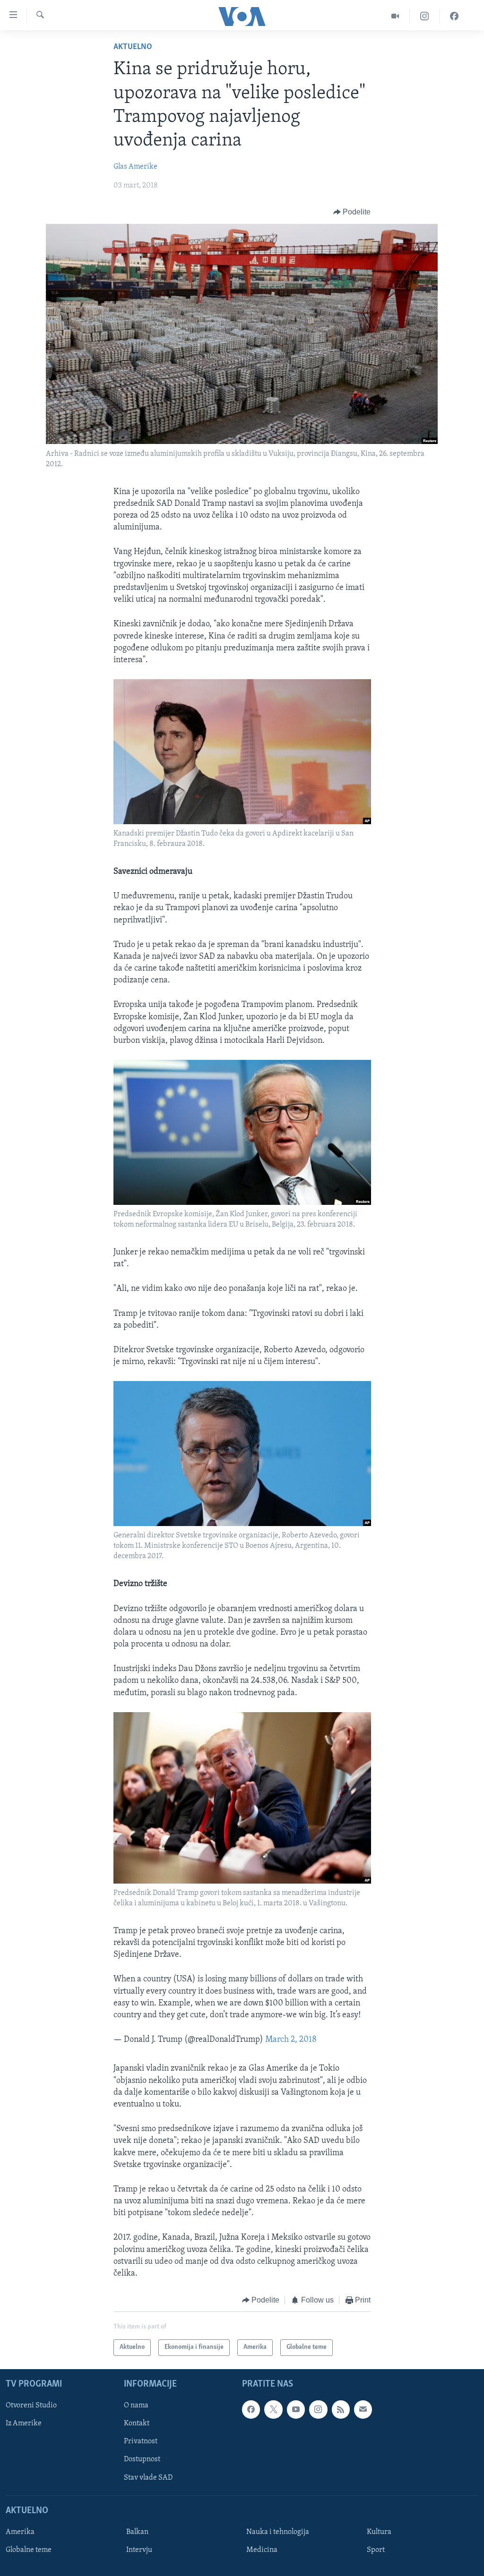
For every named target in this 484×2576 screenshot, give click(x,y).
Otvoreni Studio (31, 2405)
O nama (136, 2405)
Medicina (262, 2550)
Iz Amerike (24, 2423)
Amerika (20, 2532)
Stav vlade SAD (148, 2477)
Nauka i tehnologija (278, 2532)
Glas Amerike (135, 167)
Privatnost (141, 2441)
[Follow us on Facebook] (251, 2409)
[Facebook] (454, 16)
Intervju (139, 2550)
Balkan (137, 2532)
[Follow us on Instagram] (318, 2409)
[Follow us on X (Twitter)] (273, 2409)
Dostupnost (142, 2459)
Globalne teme (29, 2550)
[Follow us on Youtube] (296, 2409)
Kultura (379, 2532)
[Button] (352, 212)
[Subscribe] (363, 2409)
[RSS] (341, 2409)
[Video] (395, 16)
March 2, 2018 (291, 2040)
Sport (376, 2550)
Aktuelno (133, 47)
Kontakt (137, 2423)
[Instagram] (425, 16)
